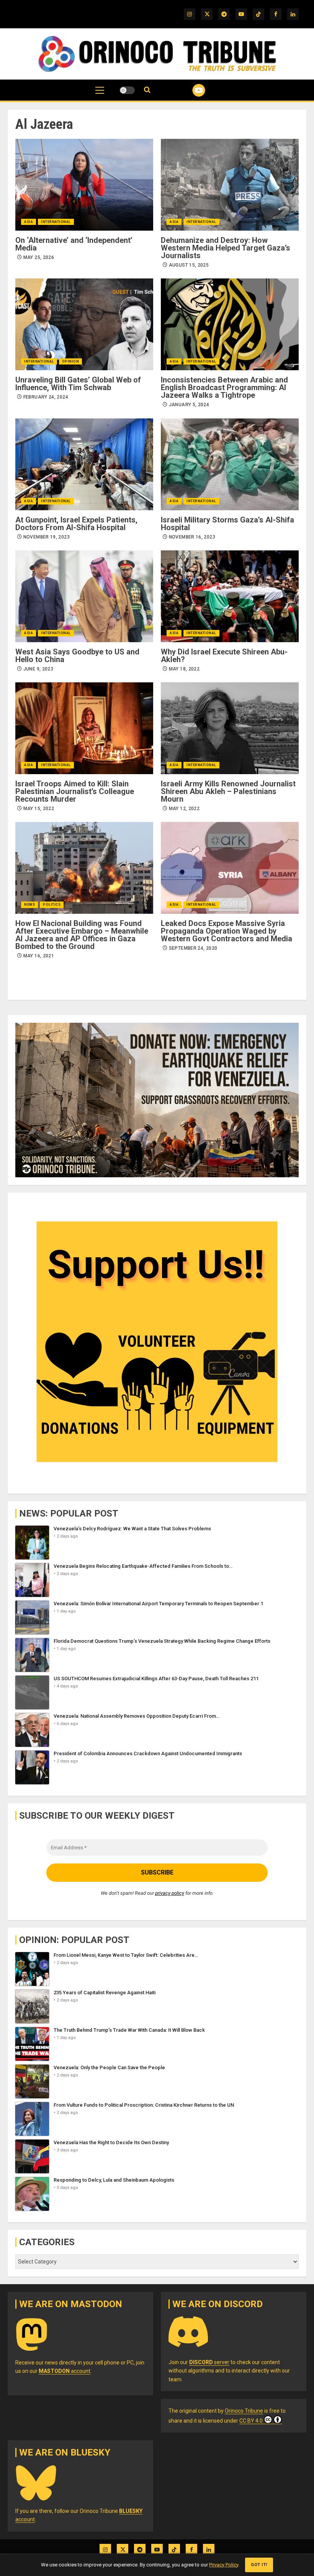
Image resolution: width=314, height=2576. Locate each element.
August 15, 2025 (189, 265)
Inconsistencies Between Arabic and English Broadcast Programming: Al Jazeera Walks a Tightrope (224, 387)
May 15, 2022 (39, 809)
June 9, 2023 (38, 669)
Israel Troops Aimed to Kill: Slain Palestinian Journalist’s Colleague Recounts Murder (75, 791)
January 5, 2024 (189, 405)
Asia (29, 222)
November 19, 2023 (47, 537)
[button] (100, 94)
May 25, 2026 (39, 257)
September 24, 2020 (193, 948)
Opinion (71, 361)
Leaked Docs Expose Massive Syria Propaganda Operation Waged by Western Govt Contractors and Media (227, 931)
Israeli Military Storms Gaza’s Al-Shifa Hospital (227, 524)
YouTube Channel (189, 90)
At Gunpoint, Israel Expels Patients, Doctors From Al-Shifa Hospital (76, 524)
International (56, 222)
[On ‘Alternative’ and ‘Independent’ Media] (84, 185)
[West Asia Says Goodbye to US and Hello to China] (84, 596)
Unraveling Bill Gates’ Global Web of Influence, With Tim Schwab (78, 384)
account (65, 2371)
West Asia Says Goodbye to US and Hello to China (77, 656)
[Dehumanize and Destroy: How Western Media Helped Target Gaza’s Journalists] (230, 185)
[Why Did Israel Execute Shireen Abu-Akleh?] (230, 596)
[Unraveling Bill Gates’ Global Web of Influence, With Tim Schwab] (84, 324)
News (29, 905)
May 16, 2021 (39, 956)
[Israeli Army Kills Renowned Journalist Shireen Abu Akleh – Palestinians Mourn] (230, 728)
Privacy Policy (224, 2565)
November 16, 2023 (192, 537)
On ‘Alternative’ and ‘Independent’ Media (74, 244)
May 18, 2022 (184, 669)
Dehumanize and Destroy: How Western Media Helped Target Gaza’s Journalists (226, 248)
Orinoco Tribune (244, 2411)
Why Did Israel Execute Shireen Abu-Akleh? (224, 656)
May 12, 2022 (184, 809)
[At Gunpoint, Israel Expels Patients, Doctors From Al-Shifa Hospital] (84, 464)
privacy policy (170, 1893)
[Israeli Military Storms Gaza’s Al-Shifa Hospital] (230, 464)
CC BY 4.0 (251, 2421)
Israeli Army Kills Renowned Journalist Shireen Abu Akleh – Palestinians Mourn (228, 791)
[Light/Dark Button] (127, 90)
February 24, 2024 (46, 397)
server (209, 2362)
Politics (52, 905)
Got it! (259, 2565)
